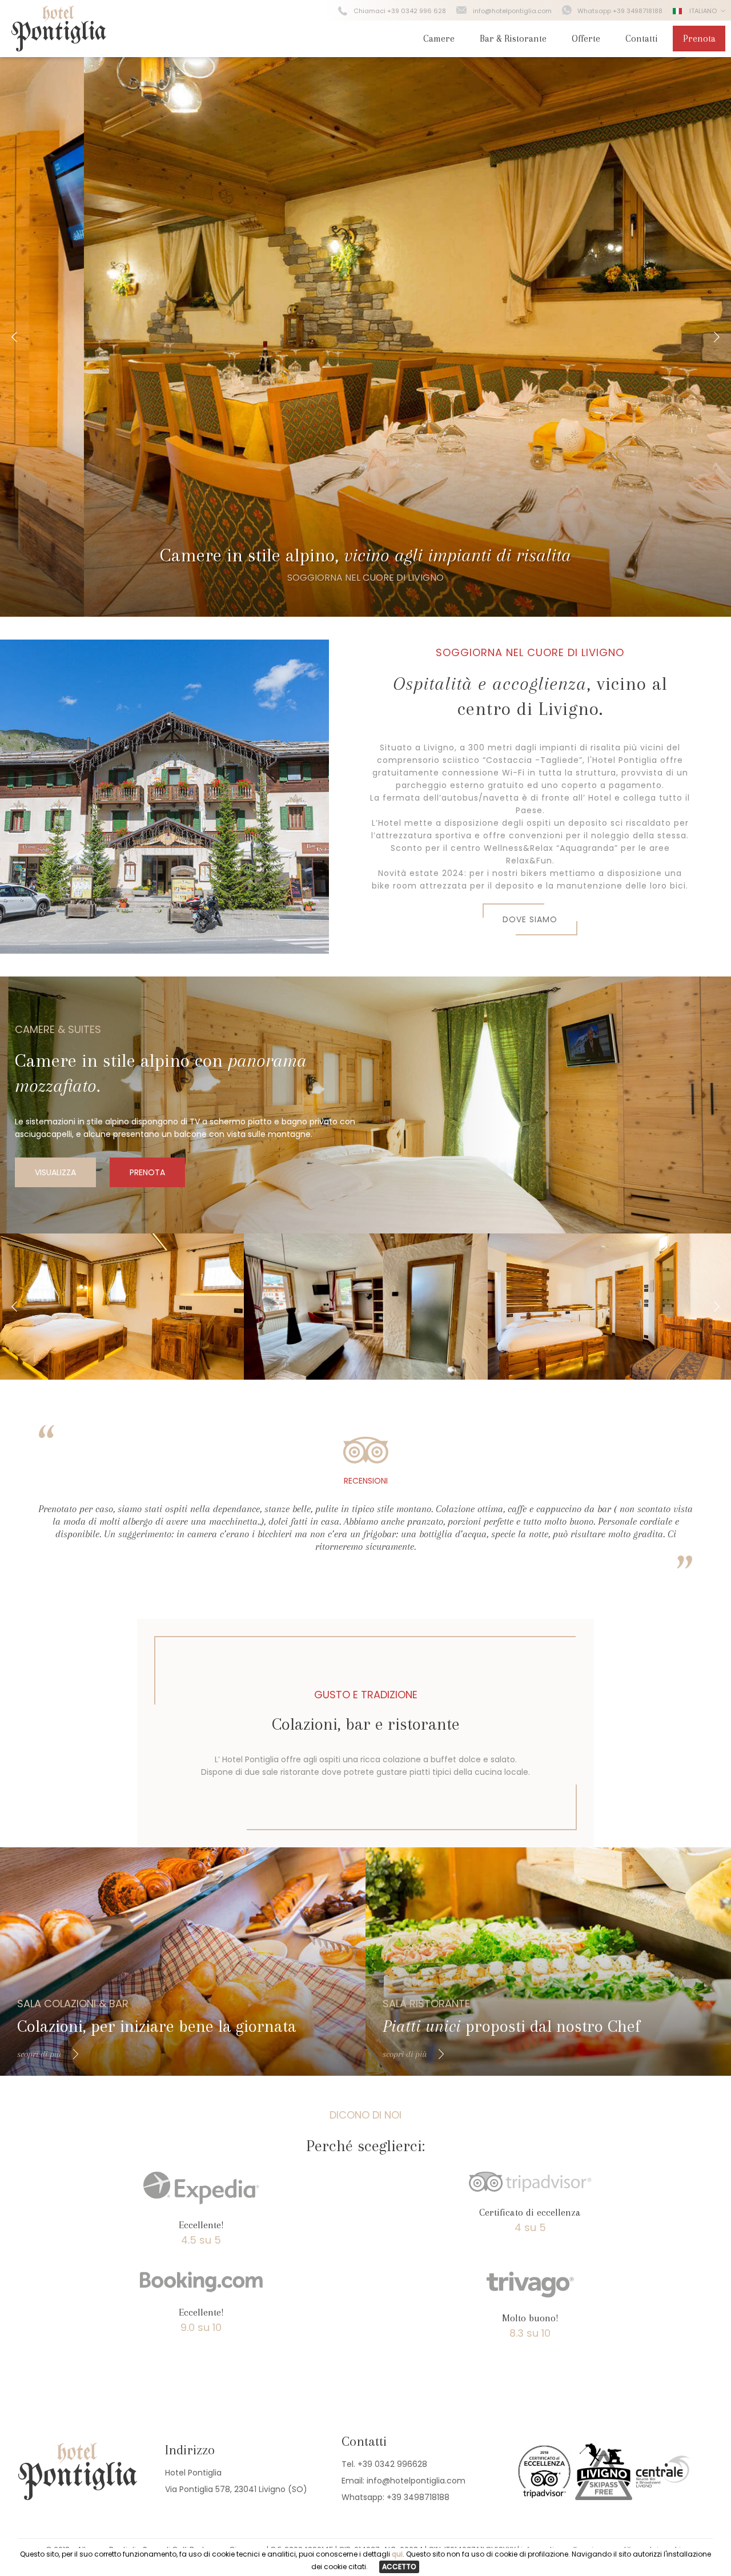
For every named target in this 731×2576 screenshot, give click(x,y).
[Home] (59, 48)
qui (397, 2554)
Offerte (586, 39)
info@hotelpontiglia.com (512, 11)
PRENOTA (147, 1172)
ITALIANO (702, 11)
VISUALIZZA (55, 1172)
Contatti (642, 39)
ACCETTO (399, 2567)
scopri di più (39, 2054)
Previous (14, 337)
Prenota (699, 39)
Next (717, 337)
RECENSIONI (366, 1481)
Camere (439, 39)
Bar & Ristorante (513, 39)
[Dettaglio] (122, 1307)
